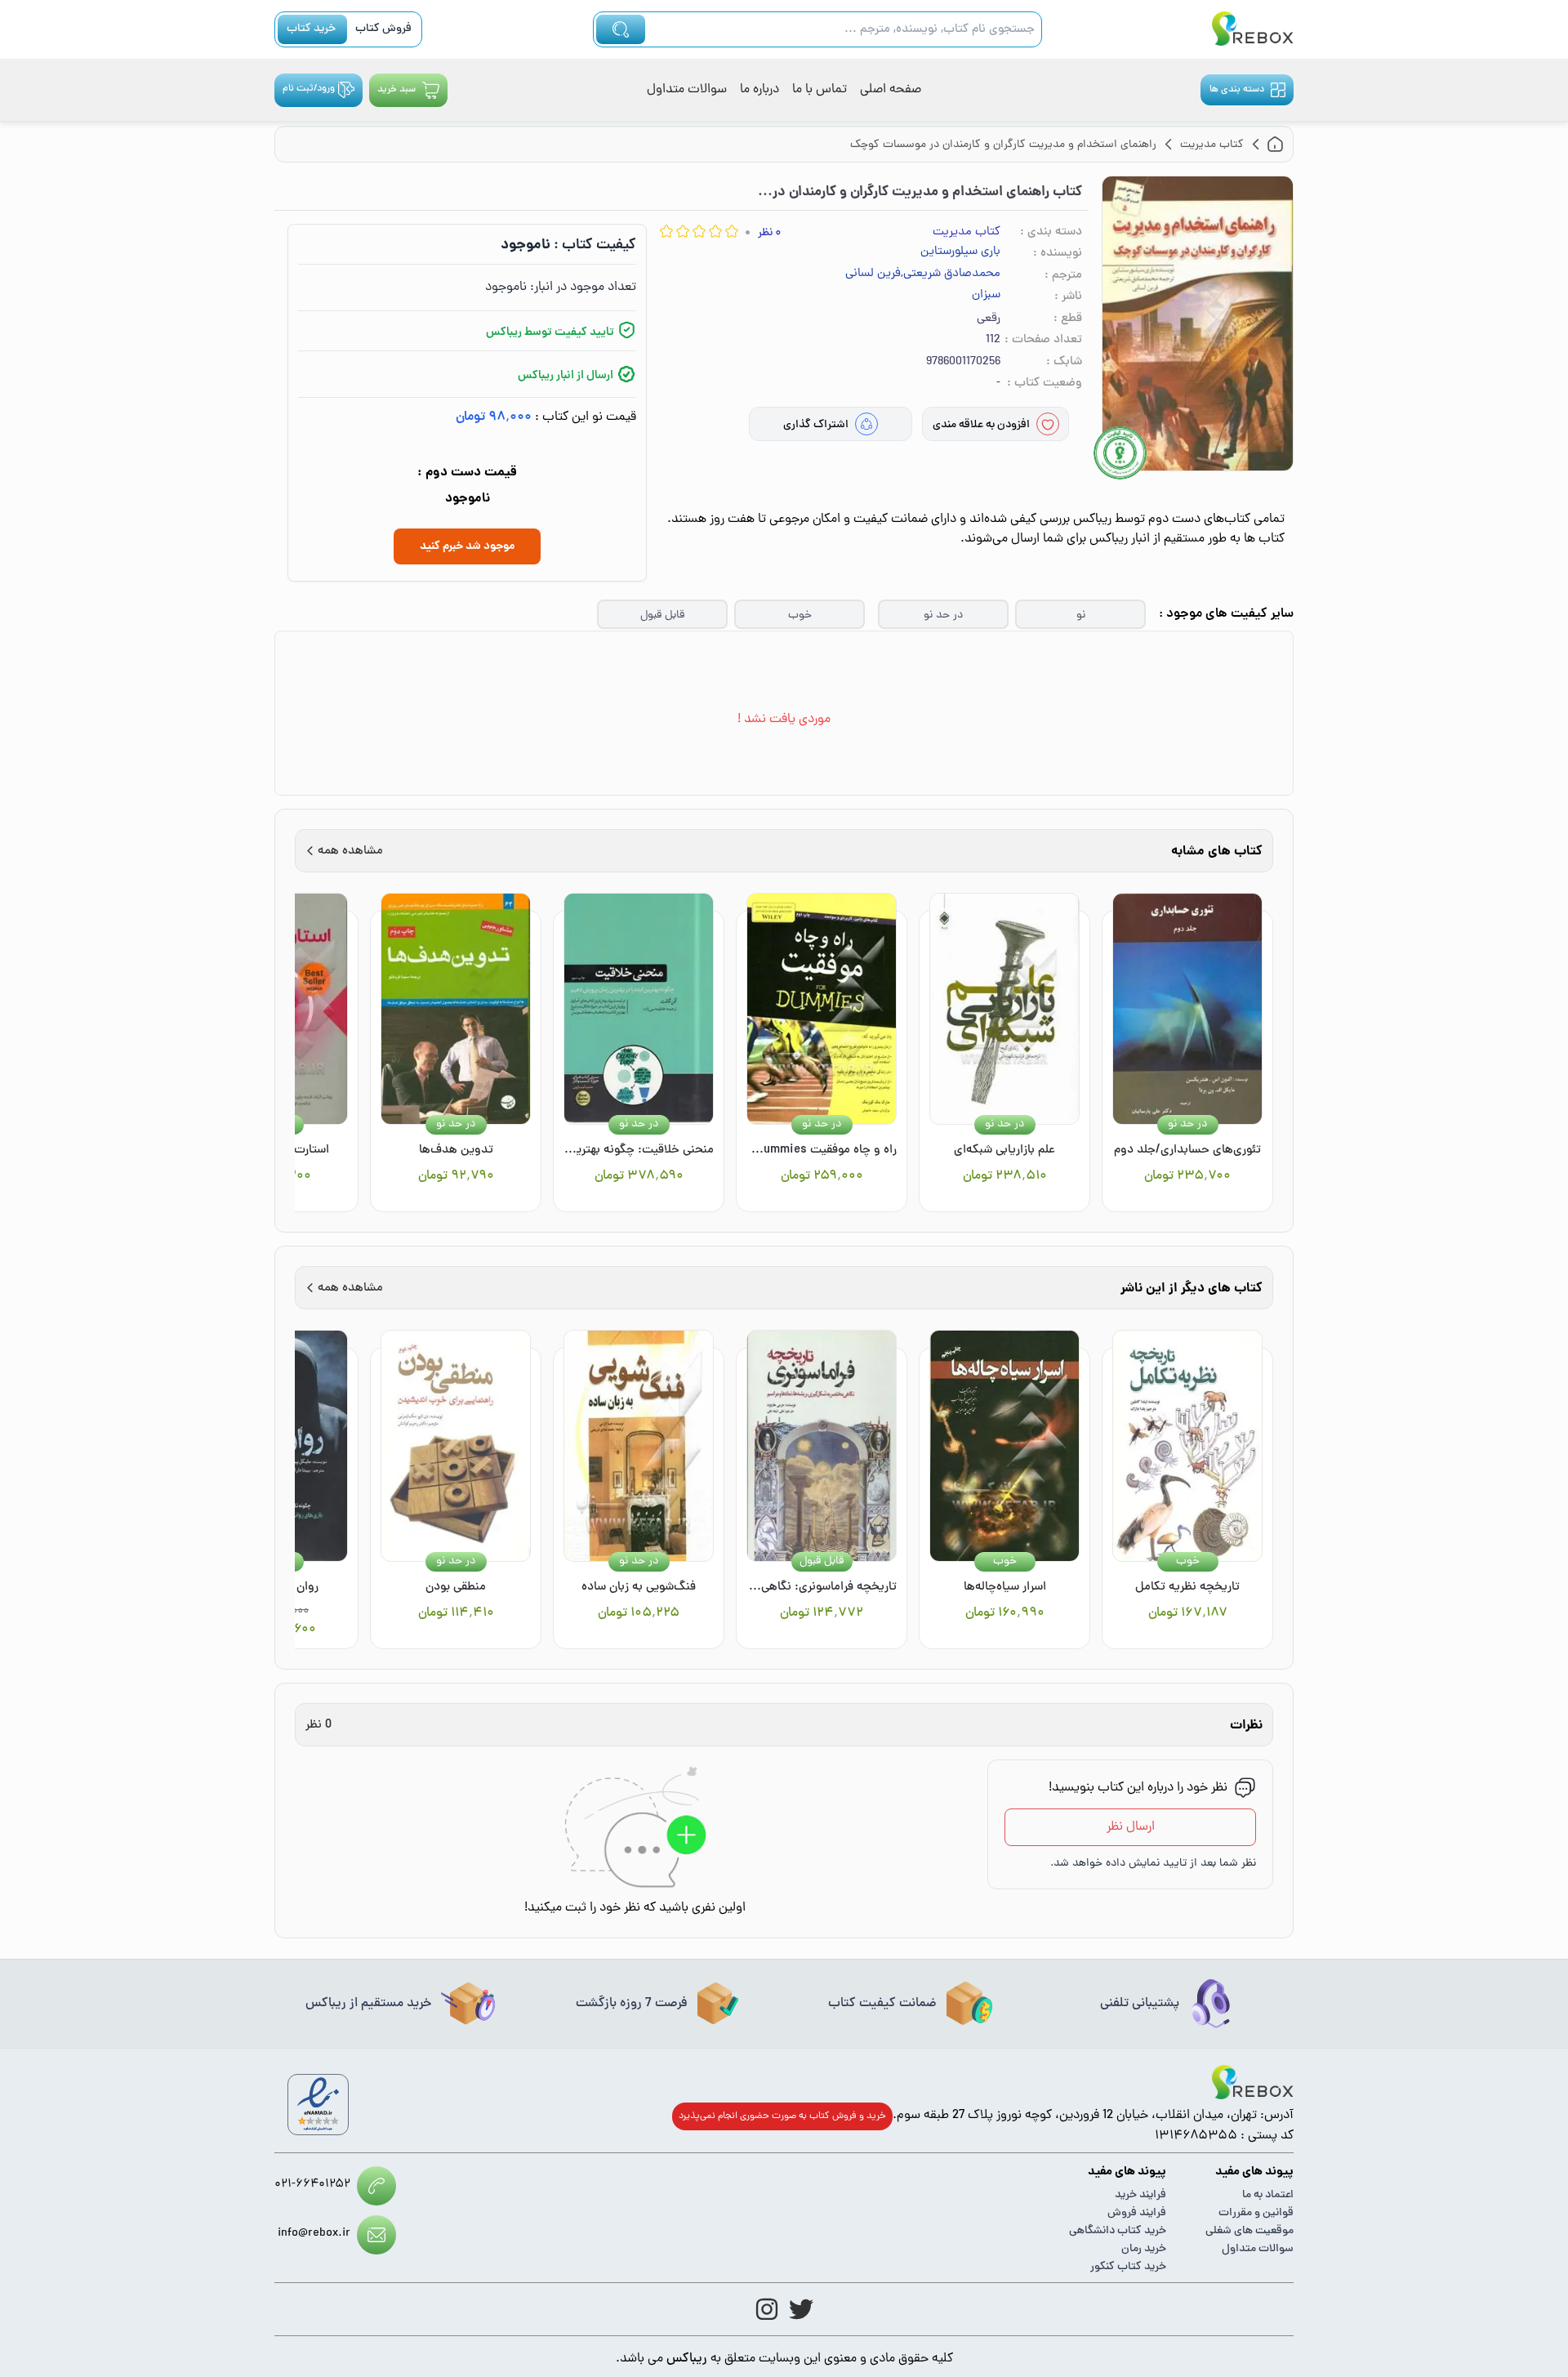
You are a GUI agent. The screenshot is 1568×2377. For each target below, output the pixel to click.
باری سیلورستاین (960, 252)
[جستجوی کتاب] (621, 29)
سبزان (986, 296)
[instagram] (767, 2309)
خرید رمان (1144, 2249)
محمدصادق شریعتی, (951, 274)
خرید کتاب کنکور (1128, 2267)
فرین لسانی (873, 274)
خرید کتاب (311, 29)
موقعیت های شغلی (1249, 2231)
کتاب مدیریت (967, 232)
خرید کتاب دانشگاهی (1118, 2231)
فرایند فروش (1137, 2213)
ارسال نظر (1131, 1827)
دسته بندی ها (1237, 90)
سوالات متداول (687, 90)
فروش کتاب (383, 29)
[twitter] (801, 2309)
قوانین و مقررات (1256, 2213)
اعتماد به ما (1268, 2195)
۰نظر (769, 233)
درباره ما (759, 90)
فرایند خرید (1140, 2195)
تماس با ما (820, 90)
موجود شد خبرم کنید (467, 546)
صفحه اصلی (891, 90)
